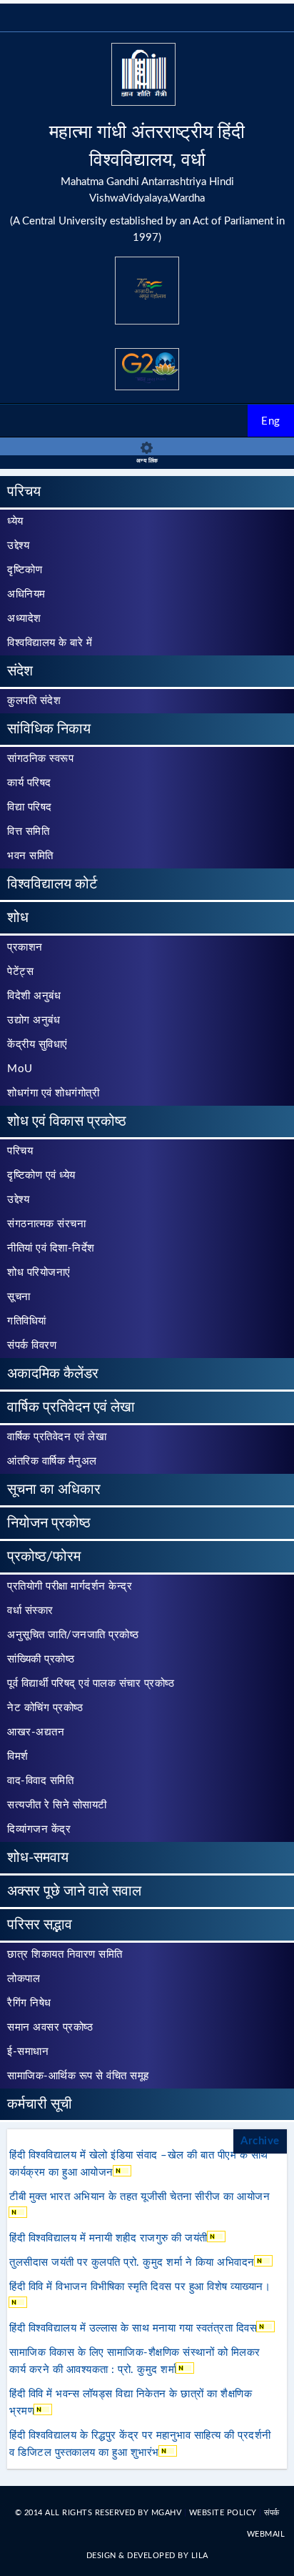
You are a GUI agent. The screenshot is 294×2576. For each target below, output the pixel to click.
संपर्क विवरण (32, 1346)
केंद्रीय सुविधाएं (37, 1045)
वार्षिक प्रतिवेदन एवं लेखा (71, 1407)
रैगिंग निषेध (29, 2003)
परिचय (24, 492)
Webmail (266, 2534)
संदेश (20, 671)
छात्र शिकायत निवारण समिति (65, 1955)
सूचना (19, 1297)
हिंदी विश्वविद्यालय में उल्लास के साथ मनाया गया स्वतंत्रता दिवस (133, 2328)
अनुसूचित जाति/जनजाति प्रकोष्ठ (73, 1635)
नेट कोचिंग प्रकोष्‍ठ (45, 1708)
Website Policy (224, 2513)
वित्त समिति (28, 832)
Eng (271, 421)
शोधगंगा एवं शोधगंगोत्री (53, 1093)
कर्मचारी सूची (40, 2104)
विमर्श (18, 1757)
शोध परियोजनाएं (39, 1273)
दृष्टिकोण (25, 570)
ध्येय (15, 521)
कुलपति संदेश (34, 701)
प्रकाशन (25, 947)
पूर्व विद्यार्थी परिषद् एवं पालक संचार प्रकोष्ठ (91, 1684)
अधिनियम (26, 594)
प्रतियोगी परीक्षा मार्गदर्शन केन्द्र (70, 1586)
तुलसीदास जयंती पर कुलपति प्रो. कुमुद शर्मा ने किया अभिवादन (132, 2263)
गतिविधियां (27, 1321)
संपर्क (272, 2513)
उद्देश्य (18, 546)
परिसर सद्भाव (40, 1925)
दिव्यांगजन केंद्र (39, 1829)
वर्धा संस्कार (30, 1611)
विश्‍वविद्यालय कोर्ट (52, 884)
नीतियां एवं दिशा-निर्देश (51, 1248)
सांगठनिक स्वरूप (40, 759)
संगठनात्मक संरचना (46, 1224)
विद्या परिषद (30, 807)
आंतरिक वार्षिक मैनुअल (52, 1461)
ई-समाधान (28, 2052)
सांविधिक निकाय (49, 729)
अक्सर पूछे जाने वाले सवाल (74, 1891)
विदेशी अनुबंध (34, 996)
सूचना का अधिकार (54, 1490)
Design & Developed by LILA (147, 2556)
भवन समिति (30, 856)
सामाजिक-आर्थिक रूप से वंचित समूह (78, 2076)
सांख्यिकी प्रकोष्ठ (41, 1659)
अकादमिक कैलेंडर (53, 1374)
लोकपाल (24, 1979)
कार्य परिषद (29, 783)
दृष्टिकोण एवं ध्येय (41, 1175)
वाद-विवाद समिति (40, 1781)
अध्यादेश (24, 619)
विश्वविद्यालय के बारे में (50, 643)
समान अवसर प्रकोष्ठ (50, 2027)
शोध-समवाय (38, 1858)
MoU (20, 1069)
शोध (18, 918)
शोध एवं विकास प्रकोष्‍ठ (67, 1121)
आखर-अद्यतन (36, 1732)
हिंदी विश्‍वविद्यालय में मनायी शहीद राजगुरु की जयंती (108, 2238)
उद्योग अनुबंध (34, 1020)
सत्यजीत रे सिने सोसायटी (57, 1805)
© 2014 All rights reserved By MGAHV (100, 2513)
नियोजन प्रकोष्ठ (49, 1523)
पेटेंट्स (20, 972)
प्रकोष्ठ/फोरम (44, 1557)
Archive (260, 2141)
